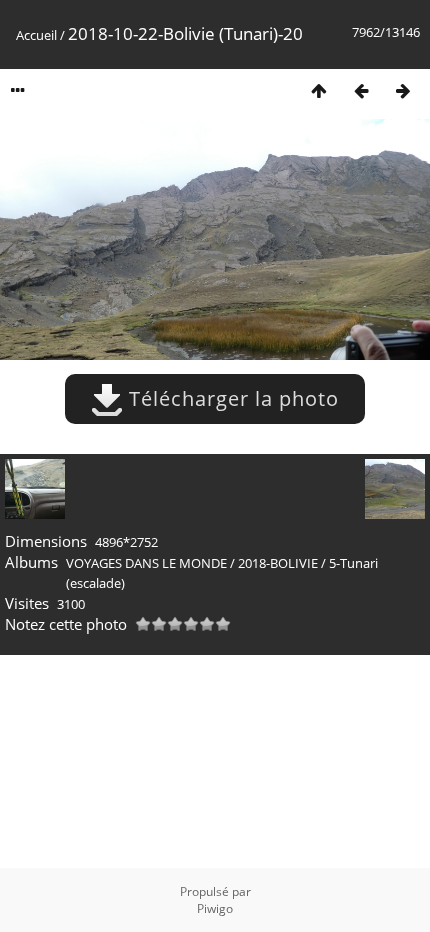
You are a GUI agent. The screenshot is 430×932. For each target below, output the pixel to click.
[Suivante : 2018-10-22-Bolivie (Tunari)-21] (403, 90)
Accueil (36, 35)
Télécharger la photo (231, 398)
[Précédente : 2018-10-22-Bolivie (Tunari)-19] (361, 90)
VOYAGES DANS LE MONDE (146, 563)
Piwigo (215, 908)
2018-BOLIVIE (278, 563)
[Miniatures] (319, 90)
